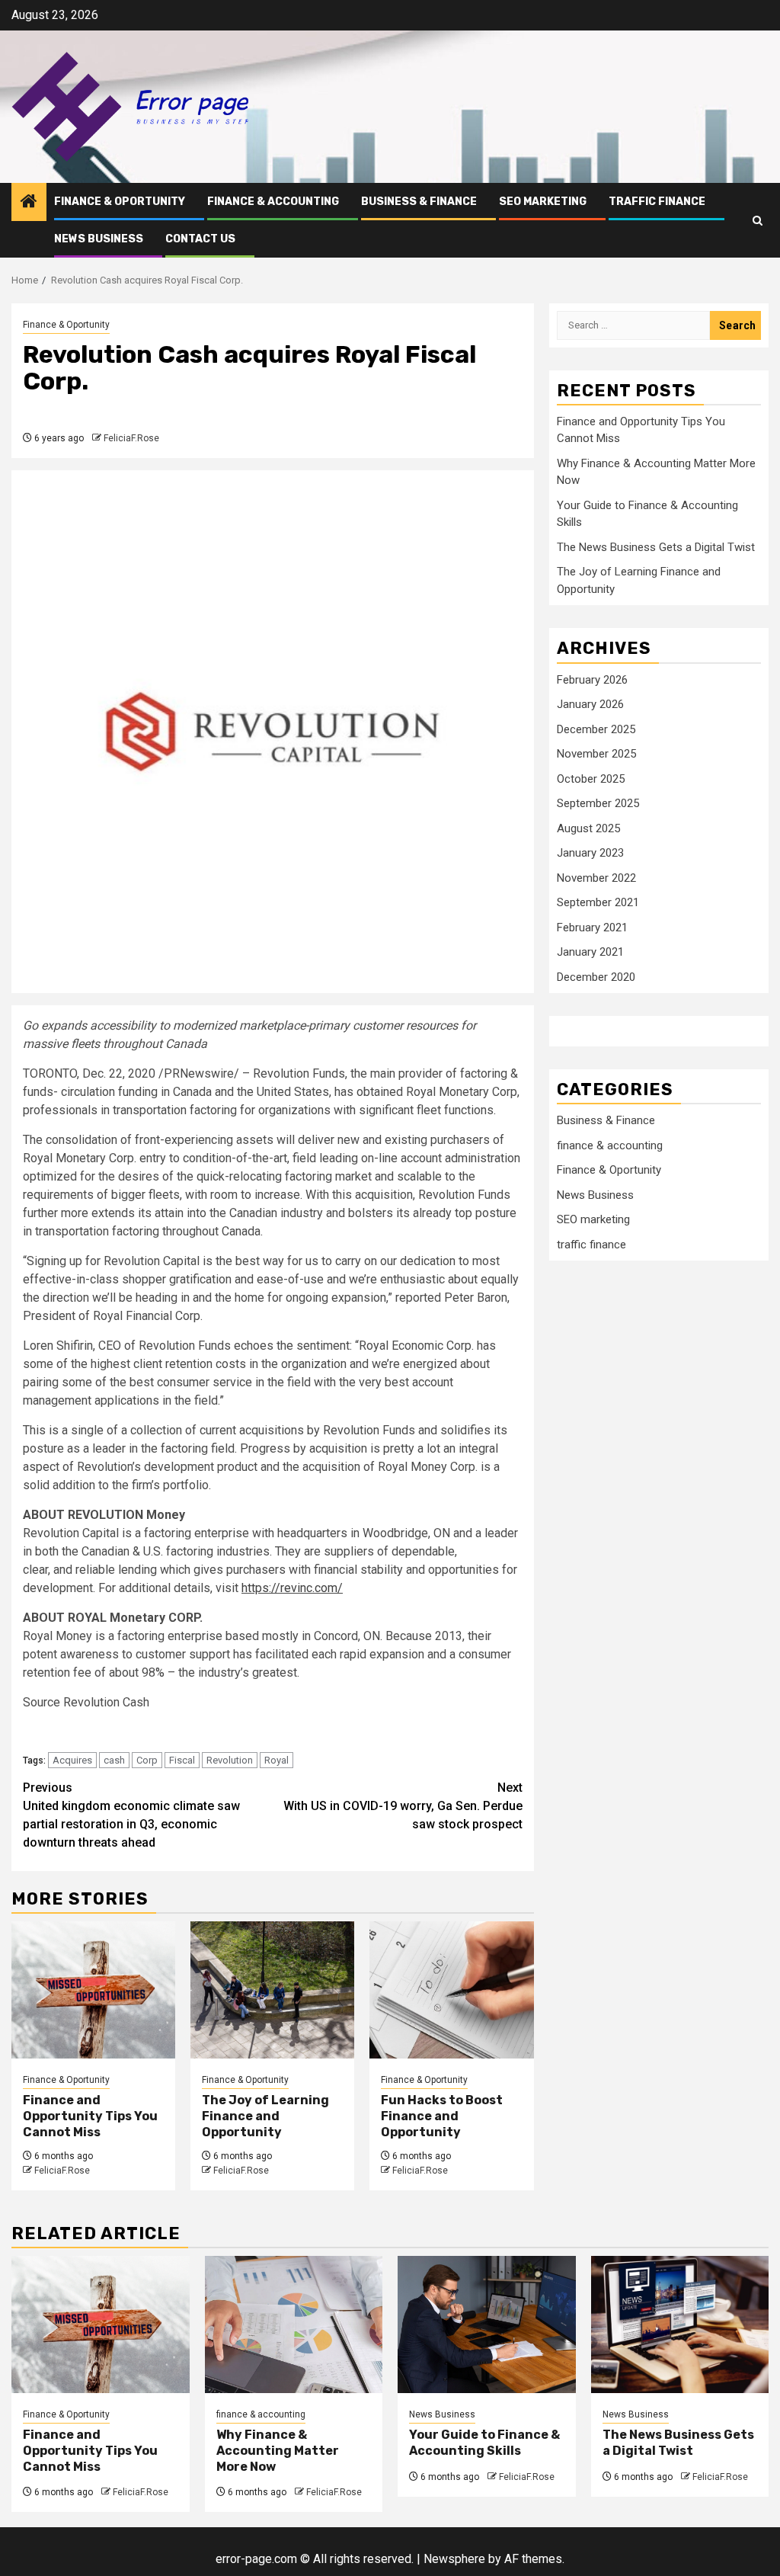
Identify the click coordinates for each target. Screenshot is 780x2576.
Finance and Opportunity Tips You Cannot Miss (90, 2116)
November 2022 (596, 878)
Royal (277, 1760)
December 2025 (596, 729)
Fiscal (182, 1760)
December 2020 (596, 977)
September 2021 (598, 902)
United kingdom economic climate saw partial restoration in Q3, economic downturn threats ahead (131, 1815)
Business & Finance (419, 202)
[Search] (758, 221)
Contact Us (200, 239)
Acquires (72, 1760)
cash (114, 1760)
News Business (99, 239)
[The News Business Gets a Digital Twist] (680, 2324)
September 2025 (598, 803)
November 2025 (596, 754)
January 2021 (590, 952)
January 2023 (590, 853)
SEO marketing (543, 202)
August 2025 (588, 828)
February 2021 (592, 928)
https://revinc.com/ (292, 1588)
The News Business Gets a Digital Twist (656, 547)
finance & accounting (273, 202)
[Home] (29, 203)
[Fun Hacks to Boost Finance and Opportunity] (451, 1990)
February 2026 (592, 680)
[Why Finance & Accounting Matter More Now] (294, 2324)
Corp (147, 1760)
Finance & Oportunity (120, 202)
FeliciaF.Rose (131, 438)
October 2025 (591, 779)
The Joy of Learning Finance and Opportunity (265, 2116)
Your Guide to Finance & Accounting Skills (484, 2443)
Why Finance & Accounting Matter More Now (278, 2451)
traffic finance (657, 202)
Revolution (230, 1760)
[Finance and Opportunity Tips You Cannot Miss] (93, 1990)
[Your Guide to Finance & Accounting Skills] (487, 2324)
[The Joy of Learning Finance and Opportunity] (272, 1990)
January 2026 (590, 704)
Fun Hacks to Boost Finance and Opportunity (442, 2116)
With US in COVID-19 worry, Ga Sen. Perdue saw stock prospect (403, 1806)
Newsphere (454, 2559)
